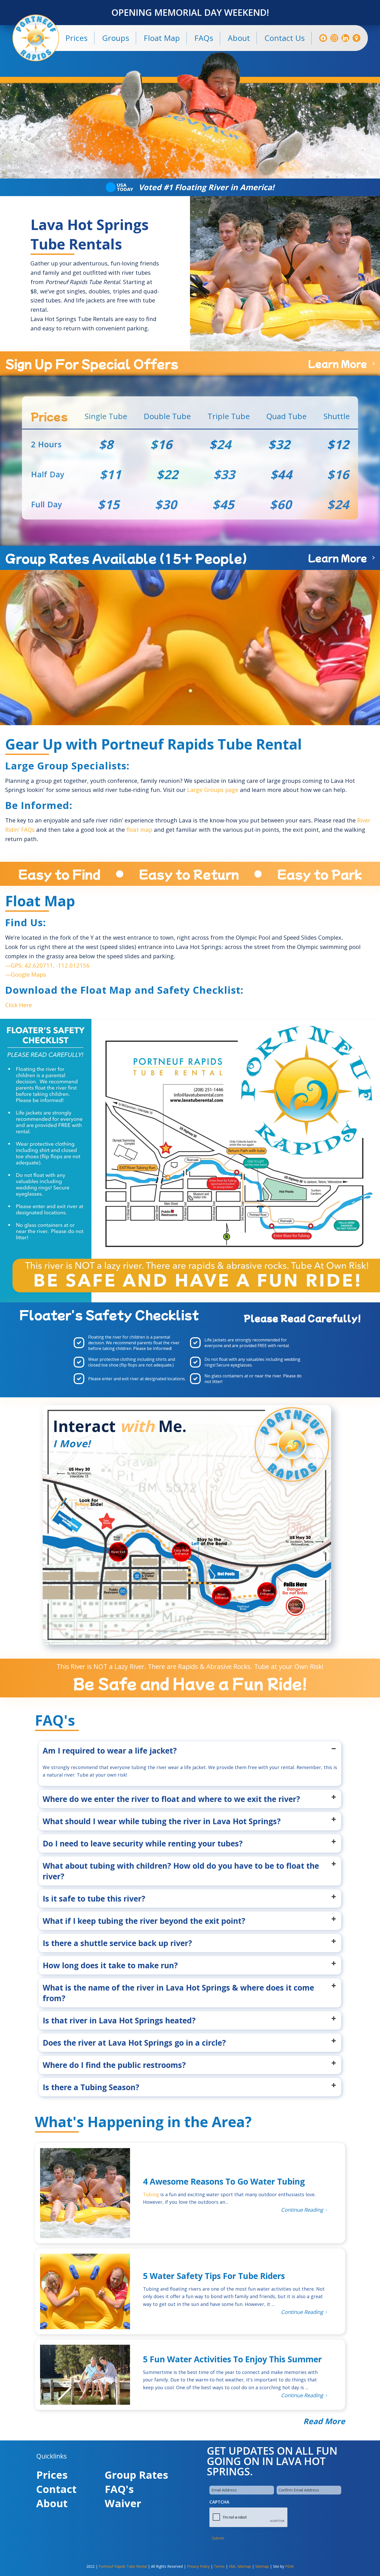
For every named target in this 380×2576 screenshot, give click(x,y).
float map (139, 829)
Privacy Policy (198, 2566)
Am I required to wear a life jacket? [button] (110, 1751)
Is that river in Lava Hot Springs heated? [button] (119, 2020)
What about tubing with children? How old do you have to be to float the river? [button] (181, 1871)
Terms (219, 2566)
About (52, 2503)
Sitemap (262, 2566)
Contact (56, 2489)
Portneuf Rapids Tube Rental (123, 2566)
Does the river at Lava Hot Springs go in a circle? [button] (134, 2043)
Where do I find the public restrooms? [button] (114, 2065)
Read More (324, 2421)
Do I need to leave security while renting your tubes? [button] (143, 1843)
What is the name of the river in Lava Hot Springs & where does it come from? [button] (178, 1993)
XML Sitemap (240, 2566)
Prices (52, 2475)
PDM (289, 2566)
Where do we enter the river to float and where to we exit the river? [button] (171, 1799)
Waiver (123, 2503)
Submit (218, 2538)
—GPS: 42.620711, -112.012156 (47, 965)
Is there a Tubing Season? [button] (91, 2087)
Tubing (151, 2194)
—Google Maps (26, 974)
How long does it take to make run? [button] (110, 1965)
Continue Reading (302, 2210)
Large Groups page (213, 790)
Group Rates (136, 2475)
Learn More (337, 363)
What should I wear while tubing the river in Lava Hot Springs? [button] (162, 1821)
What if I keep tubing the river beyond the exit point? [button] (144, 1921)
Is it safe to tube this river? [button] (94, 1899)
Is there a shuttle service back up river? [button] (117, 1943)
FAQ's (119, 2489)
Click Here (18, 1005)
